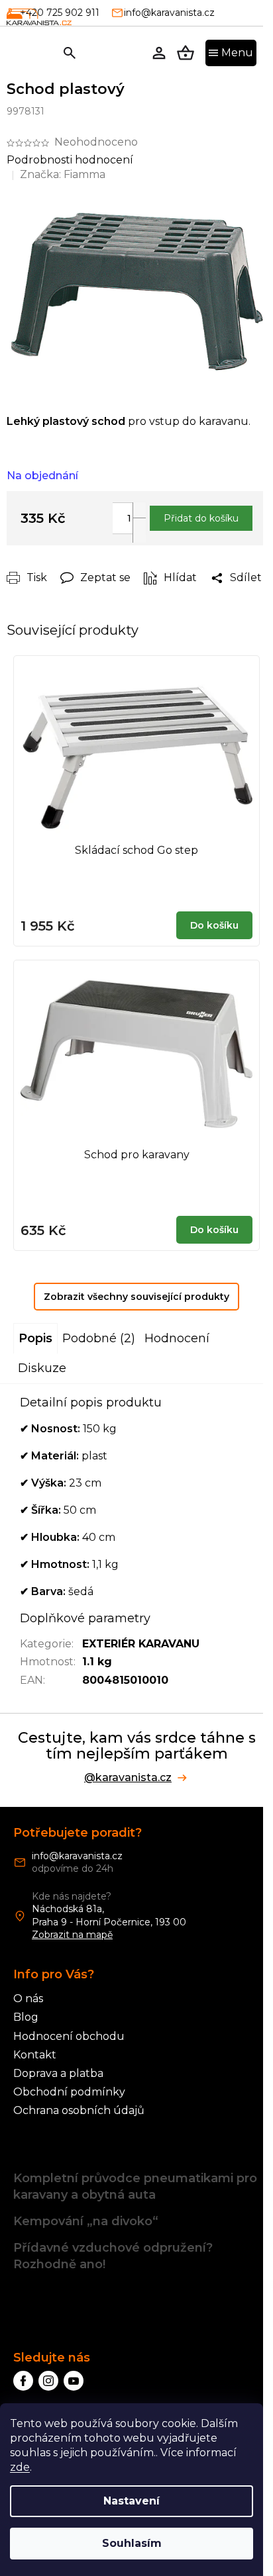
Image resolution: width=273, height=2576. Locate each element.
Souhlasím (132, 2543)
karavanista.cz (48, 2381)
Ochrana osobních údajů (79, 2110)
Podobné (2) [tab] (99, 1338)
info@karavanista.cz (77, 1856)
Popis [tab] (35, 1338)
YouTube (74, 2381)
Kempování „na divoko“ (86, 2221)
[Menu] (231, 53)
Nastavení (132, 2501)
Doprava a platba (58, 2073)
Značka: (63, 174)
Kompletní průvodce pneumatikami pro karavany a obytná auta (135, 2186)
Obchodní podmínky (69, 2092)
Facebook (23, 2381)
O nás (28, 1999)
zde (20, 2467)
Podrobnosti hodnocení (70, 160)
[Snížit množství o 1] (139, 530)
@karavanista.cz (128, 1778)
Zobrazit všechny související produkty (136, 1297)
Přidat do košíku (201, 518)
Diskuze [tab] (42, 1368)
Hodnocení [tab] (177, 1338)
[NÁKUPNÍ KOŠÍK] (186, 53)
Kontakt (35, 2055)
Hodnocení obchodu (69, 2036)
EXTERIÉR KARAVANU (141, 1644)
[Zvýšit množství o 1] (139, 515)
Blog (26, 2017)
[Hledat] (70, 53)
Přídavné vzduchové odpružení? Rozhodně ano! (113, 2256)
